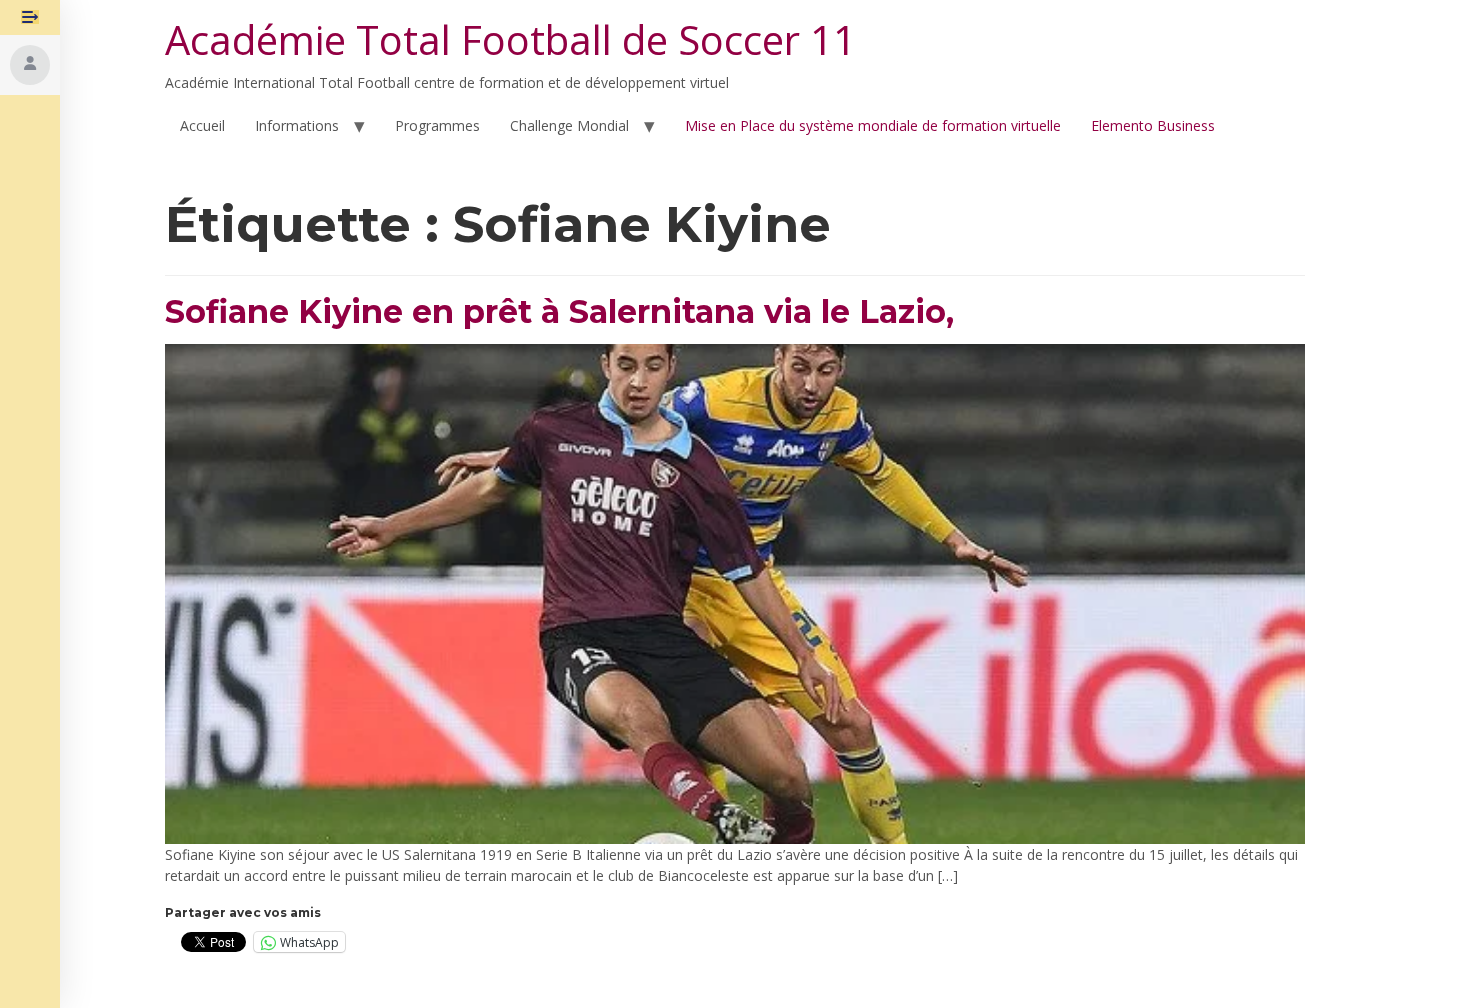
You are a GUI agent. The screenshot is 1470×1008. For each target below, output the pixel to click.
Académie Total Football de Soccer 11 (510, 39)
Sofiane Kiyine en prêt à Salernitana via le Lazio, (559, 311)
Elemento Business (1153, 125)
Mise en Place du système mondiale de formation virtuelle (873, 125)
